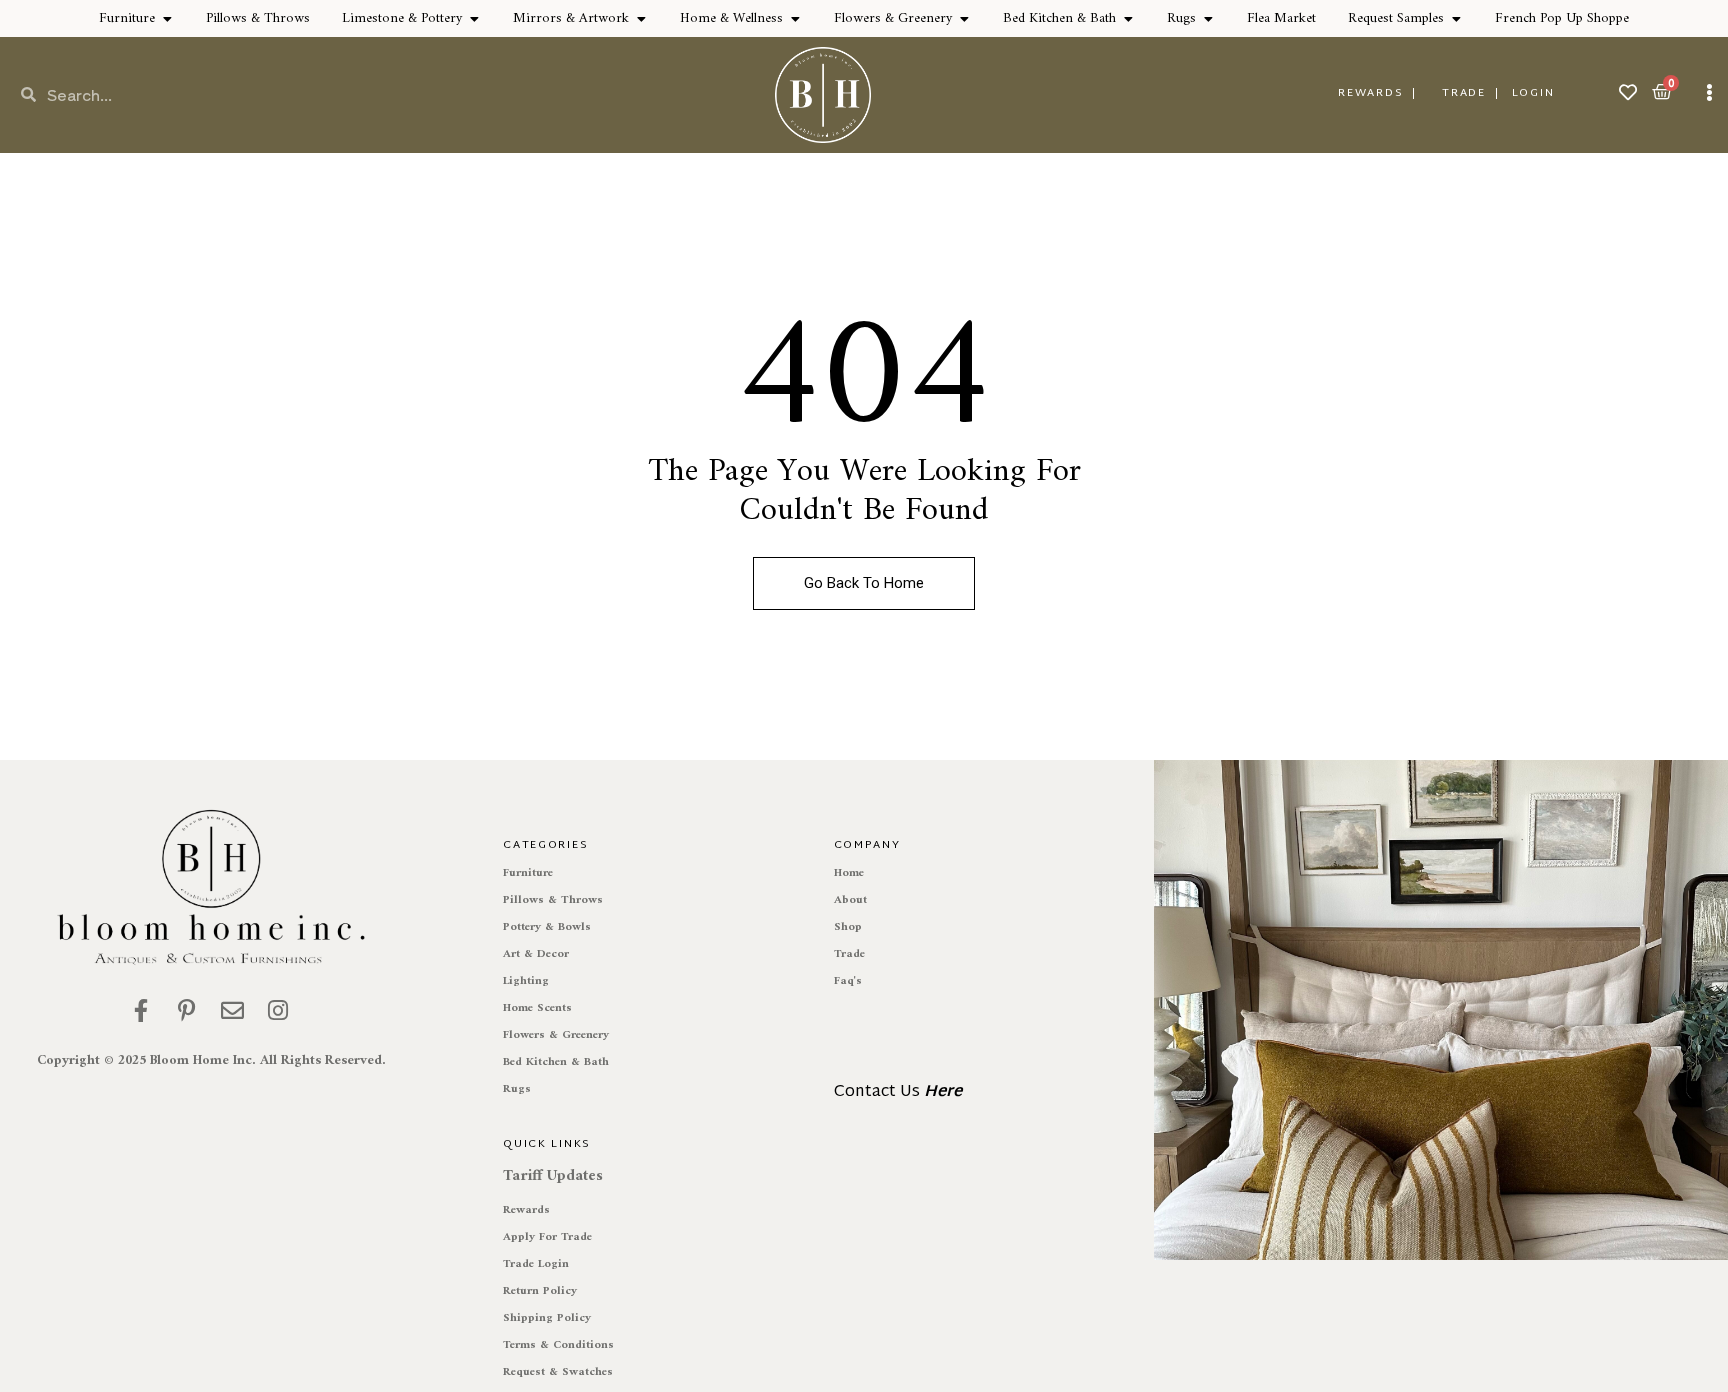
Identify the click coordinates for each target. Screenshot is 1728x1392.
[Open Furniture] (167, 18)
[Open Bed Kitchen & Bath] (1128, 18)
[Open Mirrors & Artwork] (641, 18)
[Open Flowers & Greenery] (964, 18)
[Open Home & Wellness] (795, 18)
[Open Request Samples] (1456, 18)
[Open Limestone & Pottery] (474, 18)
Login (1533, 93)
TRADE (1464, 93)
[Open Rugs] (1208, 18)
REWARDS (1370, 93)
